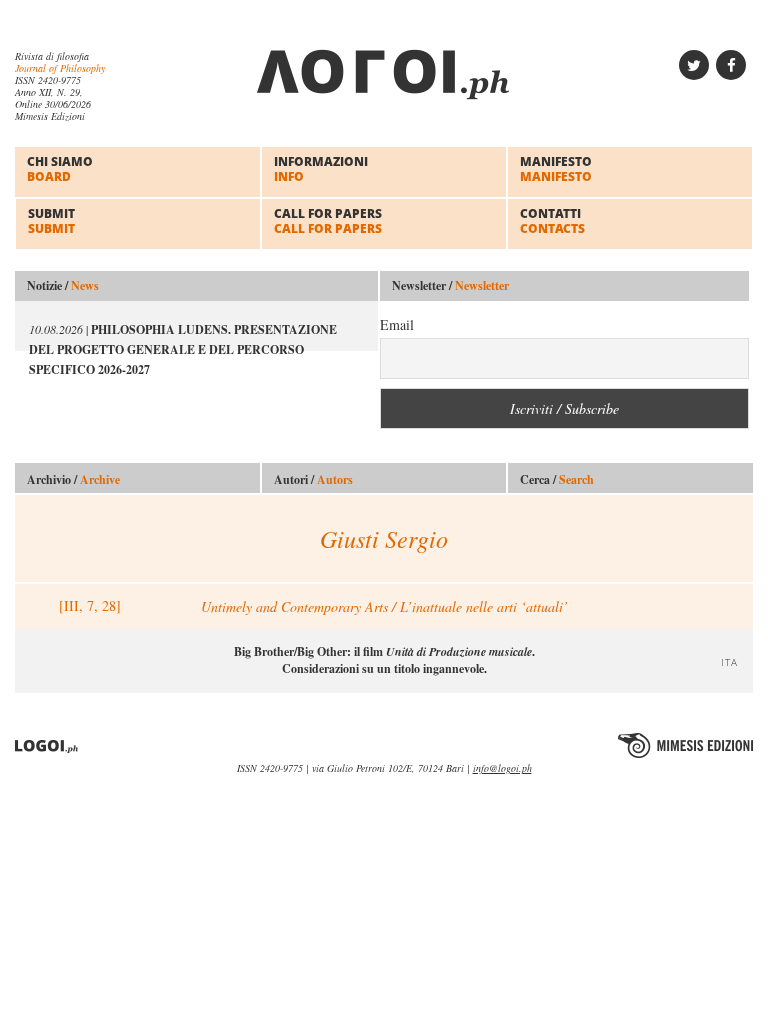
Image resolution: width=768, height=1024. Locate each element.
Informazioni (321, 168)
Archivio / (73, 479)
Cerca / (557, 479)
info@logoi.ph (502, 768)
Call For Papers (328, 220)
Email (397, 324)
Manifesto (556, 168)
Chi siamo (60, 168)
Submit (51, 220)
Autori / (313, 479)
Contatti (552, 220)
